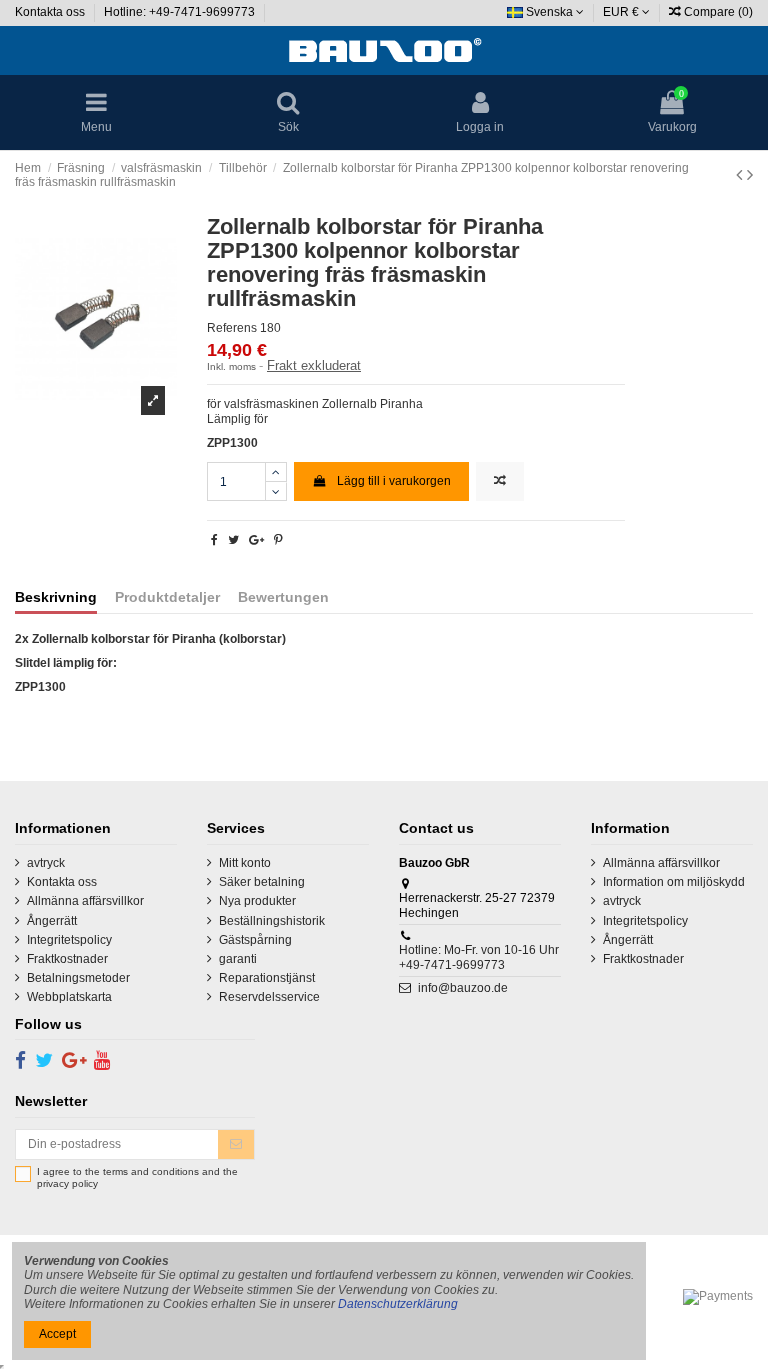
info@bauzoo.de (463, 988)
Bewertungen (283, 597)
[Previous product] (741, 175)
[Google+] (256, 540)
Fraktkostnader (67, 959)
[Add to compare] (500, 481)
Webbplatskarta (69, 997)
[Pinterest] (278, 540)
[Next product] (750, 175)
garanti (238, 959)
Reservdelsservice (269, 997)
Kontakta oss (51, 12)
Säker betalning (262, 882)
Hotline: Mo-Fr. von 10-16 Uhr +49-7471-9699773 (479, 957)
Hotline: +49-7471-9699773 (181, 12)
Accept (57, 1334)
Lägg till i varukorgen (394, 481)
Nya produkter (257, 901)
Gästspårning (255, 940)
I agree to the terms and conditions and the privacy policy (137, 1177)
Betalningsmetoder (78, 978)
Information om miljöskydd (674, 882)
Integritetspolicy (69, 940)
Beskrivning (56, 597)
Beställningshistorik (272, 921)
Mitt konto (245, 863)
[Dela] (214, 540)
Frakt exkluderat (314, 365)
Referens (232, 328)
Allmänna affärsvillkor (85, 901)
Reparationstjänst (267, 978)
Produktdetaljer (167, 597)
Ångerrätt (52, 921)
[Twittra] (233, 540)
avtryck (46, 863)
